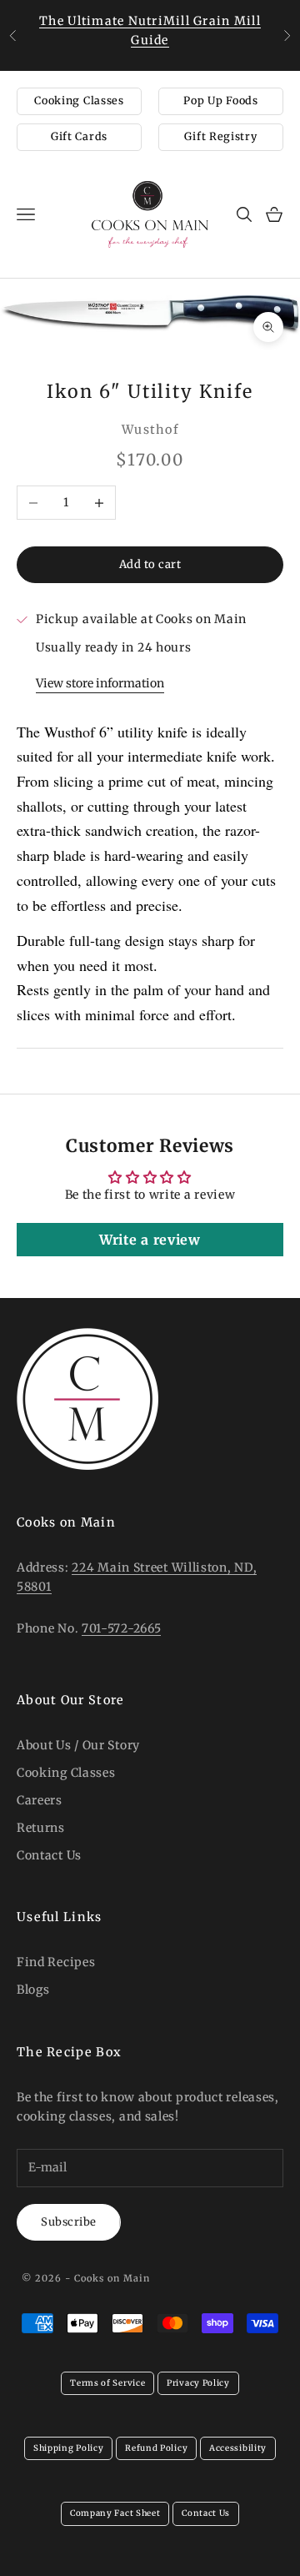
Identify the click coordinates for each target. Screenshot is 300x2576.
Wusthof (150, 430)
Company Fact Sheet (115, 2513)
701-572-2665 (121, 1628)
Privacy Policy (198, 2383)
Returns (41, 1828)
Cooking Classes (79, 101)
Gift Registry (220, 136)
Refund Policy (156, 2448)
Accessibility (238, 2448)
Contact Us (49, 1855)
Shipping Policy (69, 2448)
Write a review (150, 1240)
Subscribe (69, 2222)
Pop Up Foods (220, 101)
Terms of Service (107, 2383)
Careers (40, 1800)
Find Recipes (56, 1962)
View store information (100, 683)
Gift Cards (79, 136)
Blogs (33, 1990)
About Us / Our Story (78, 1745)
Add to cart (150, 564)
